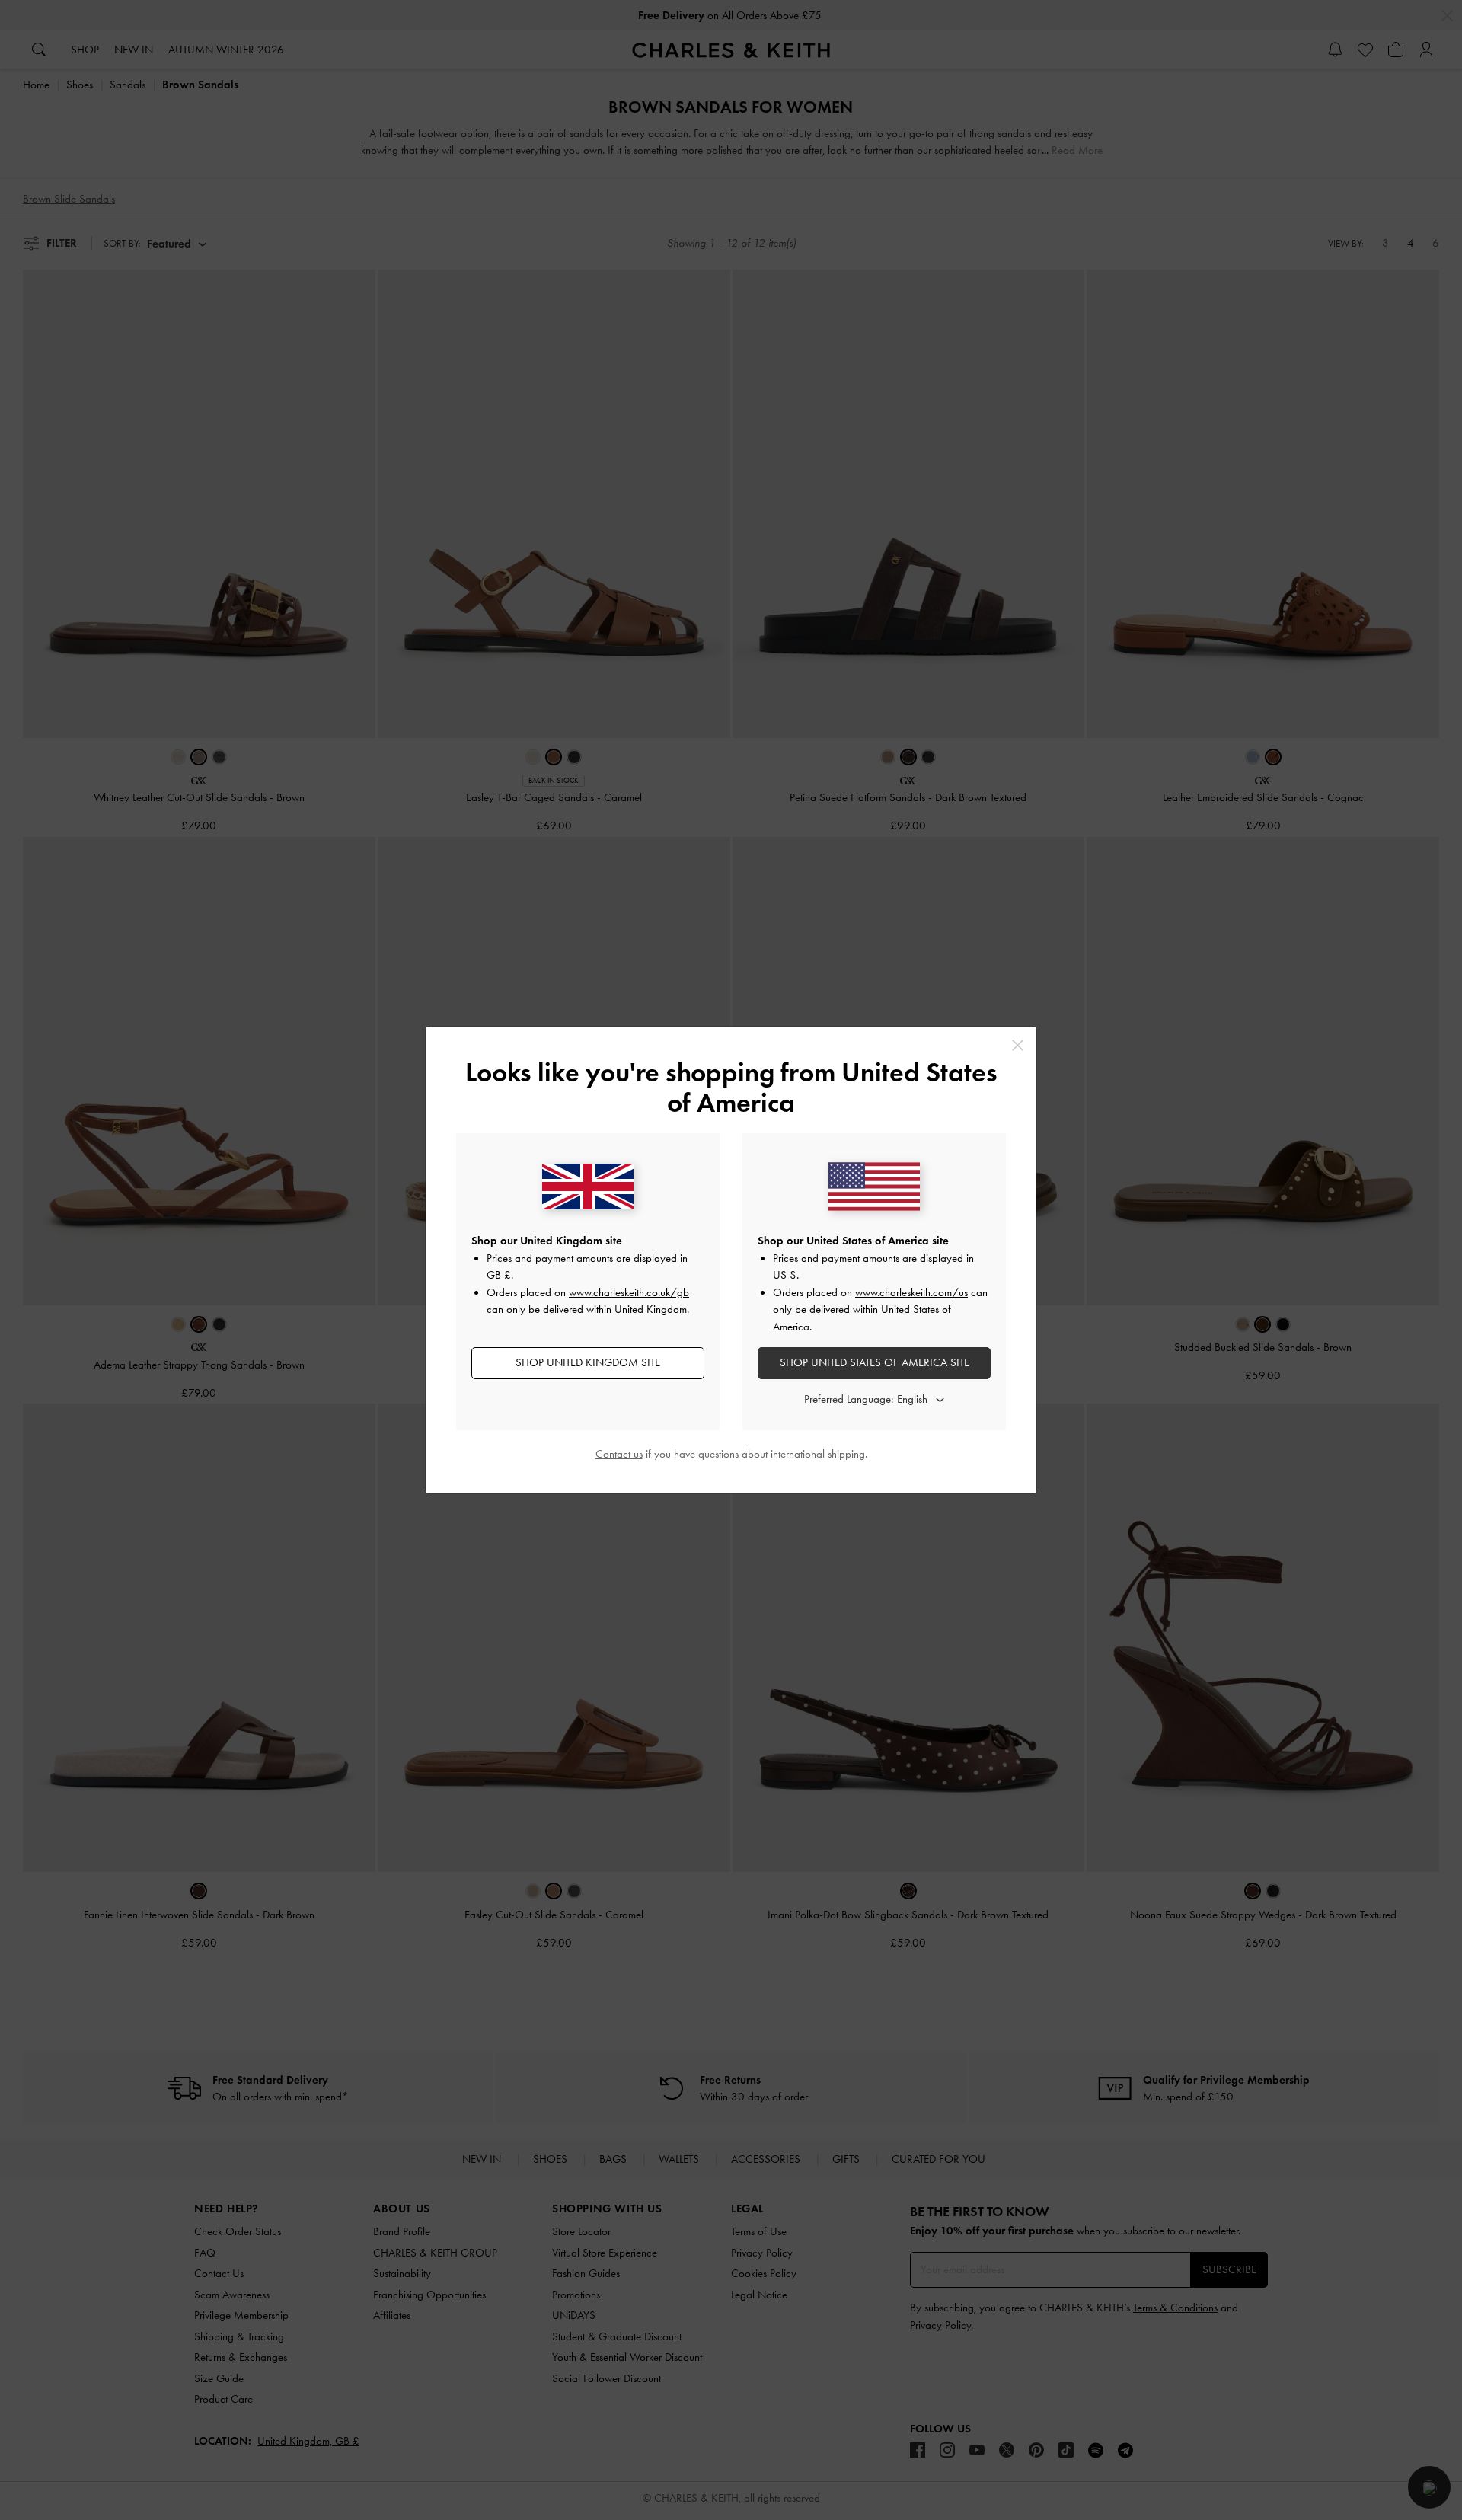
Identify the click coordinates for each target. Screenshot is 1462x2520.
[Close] (1018, 1045)
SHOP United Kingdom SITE (588, 1362)
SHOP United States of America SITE (875, 1362)
